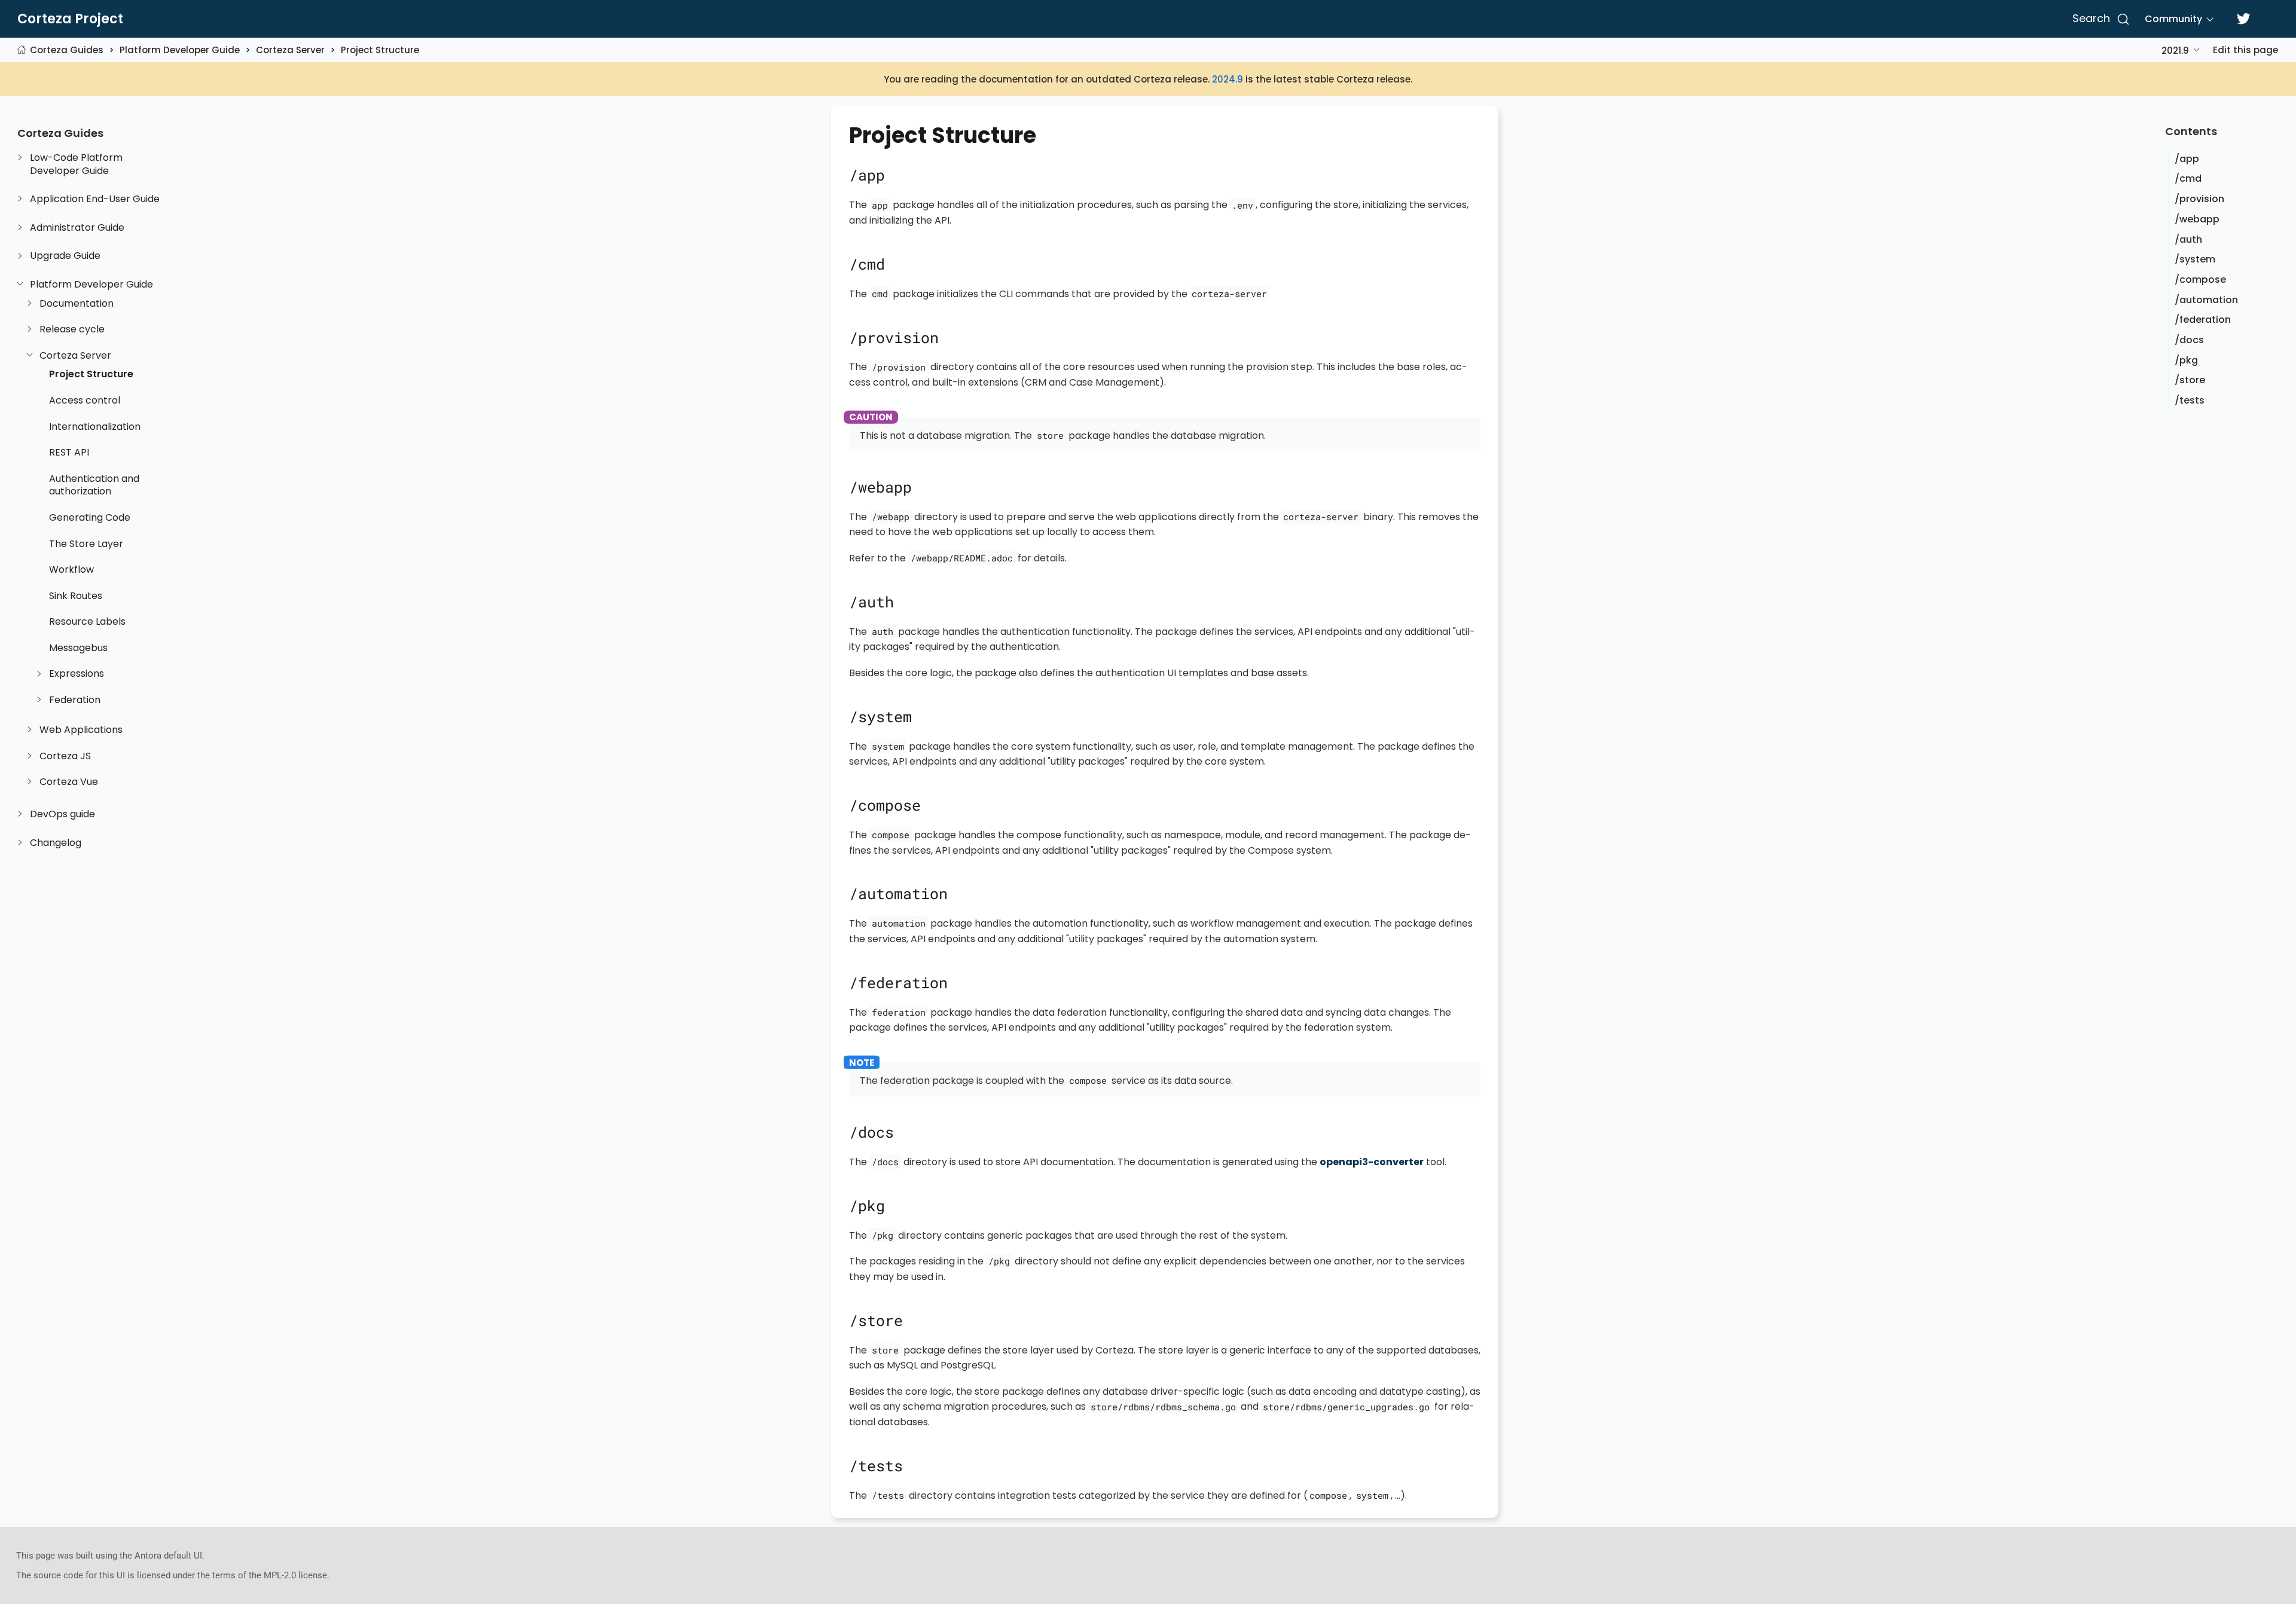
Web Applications (81, 730)
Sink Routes (76, 596)
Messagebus (78, 648)
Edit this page (2245, 50)
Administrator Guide (77, 228)
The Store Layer (86, 544)
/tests (2190, 400)
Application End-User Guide (95, 199)
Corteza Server (290, 50)
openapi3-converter (1372, 1162)
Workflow (71, 570)
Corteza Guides (67, 50)
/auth (2188, 239)
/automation (2206, 300)
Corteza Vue (69, 782)
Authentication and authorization (94, 485)
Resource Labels (87, 622)
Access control (85, 401)
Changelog (56, 843)
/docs (2189, 340)
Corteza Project (70, 19)
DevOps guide (62, 814)
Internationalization (95, 427)
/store (2190, 380)
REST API (69, 453)
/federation (2203, 320)
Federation (75, 700)
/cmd (2188, 178)
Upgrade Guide (65, 256)
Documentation (77, 304)
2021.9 (2175, 51)
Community (2173, 19)
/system (2195, 259)
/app (2187, 159)
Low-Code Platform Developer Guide (76, 164)
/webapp (2197, 219)
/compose (2200, 279)
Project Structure (380, 50)
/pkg (2186, 360)
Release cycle (72, 329)
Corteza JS (65, 756)
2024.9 (1228, 79)
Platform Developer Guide (180, 50)
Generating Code (90, 518)
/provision (2199, 199)
